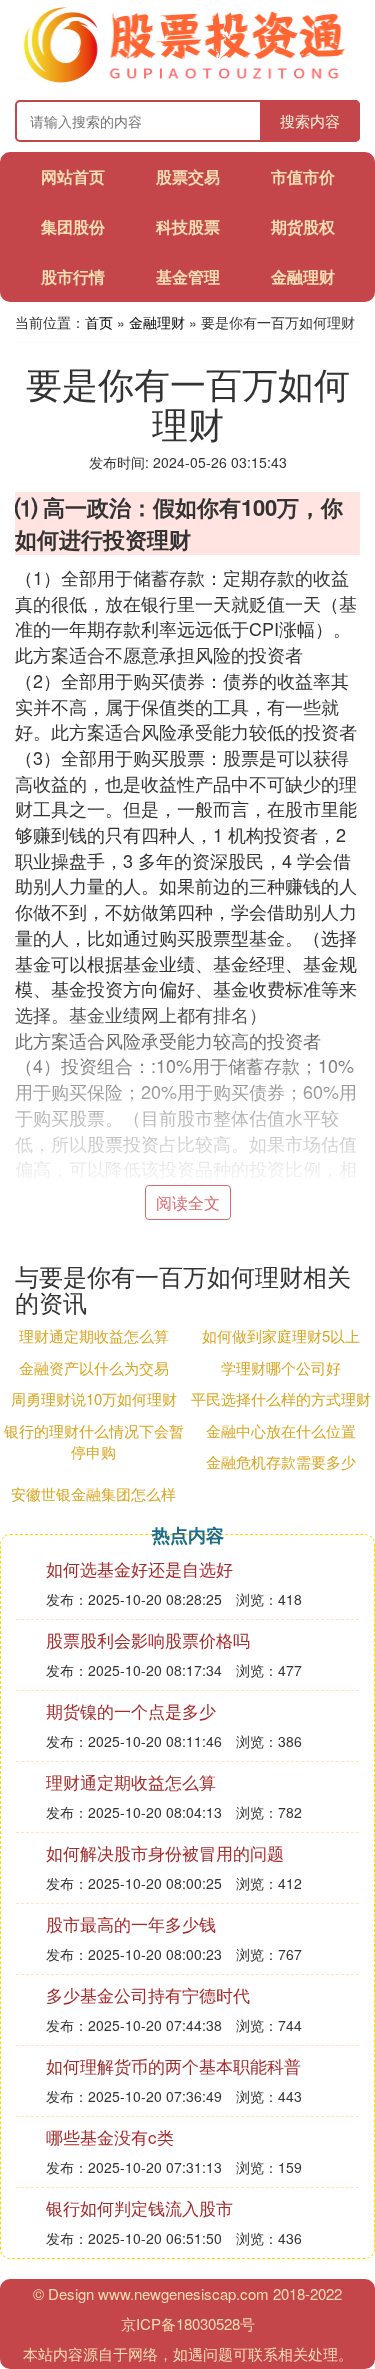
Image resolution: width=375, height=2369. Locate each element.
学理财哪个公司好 (281, 1367)
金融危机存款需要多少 (281, 1461)
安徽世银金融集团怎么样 (93, 1493)
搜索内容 (310, 120)
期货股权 (303, 226)
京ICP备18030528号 (188, 2323)
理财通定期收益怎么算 (94, 1335)
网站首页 (73, 176)
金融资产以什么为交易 (94, 1367)
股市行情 (73, 276)
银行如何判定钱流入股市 (139, 2207)
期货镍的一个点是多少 (131, 1710)
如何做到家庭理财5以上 (281, 1335)
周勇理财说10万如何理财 (94, 1398)
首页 (99, 322)
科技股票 (188, 226)
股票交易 (188, 176)
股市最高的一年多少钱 (131, 1923)
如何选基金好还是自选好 (139, 1568)
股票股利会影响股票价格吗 (148, 1639)
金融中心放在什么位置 (281, 1430)
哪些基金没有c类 (110, 2136)
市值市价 (303, 176)
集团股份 (73, 226)
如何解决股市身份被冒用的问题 (165, 1852)
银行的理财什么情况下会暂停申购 (94, 1441)
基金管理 (188, 276)
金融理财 (303, 276)
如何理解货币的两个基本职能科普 (173, 2065)
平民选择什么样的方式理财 (281, 1398)
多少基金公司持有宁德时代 (148, 1994)
